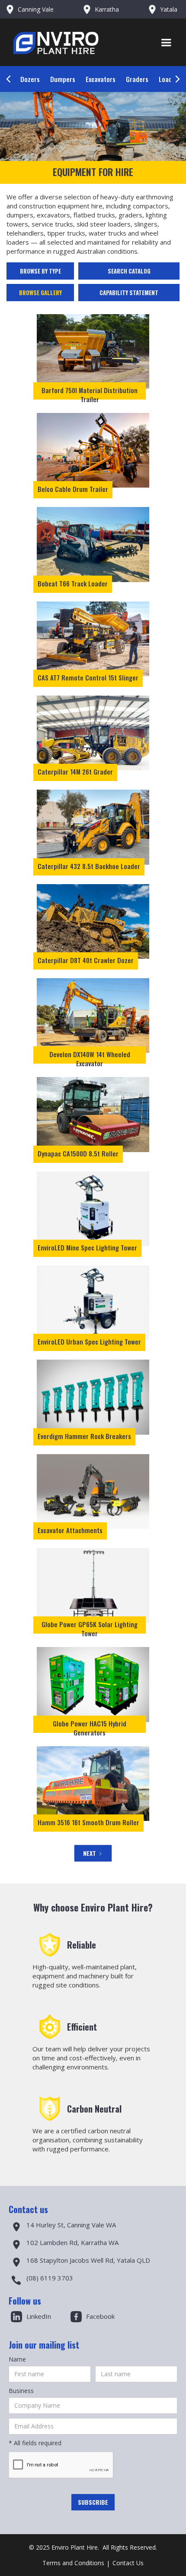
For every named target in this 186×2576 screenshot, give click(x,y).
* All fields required (35, 2443)
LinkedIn (39, 2316)
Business (21, 2391)
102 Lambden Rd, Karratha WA (72, 2242)
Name (17, 2359)
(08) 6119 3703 (50, 2278)
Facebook (100, 2316)
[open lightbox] (93, 351)
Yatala (169, 9)
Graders (137, 79)
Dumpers (63, 79)
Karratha (107, 9)
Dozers (30, 79)
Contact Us (128, 2563)
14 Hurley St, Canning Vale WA (71, 2225)
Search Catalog (129, 271)
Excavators (101, 79)
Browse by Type (40, 271)
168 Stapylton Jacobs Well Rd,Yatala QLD (88, 2260)
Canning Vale (36, 9)
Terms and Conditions (73, 2563)
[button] (166, 43)
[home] (74, 43)
